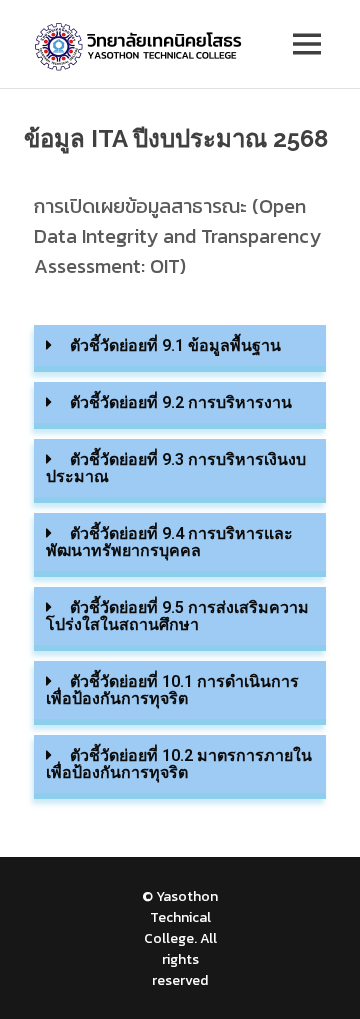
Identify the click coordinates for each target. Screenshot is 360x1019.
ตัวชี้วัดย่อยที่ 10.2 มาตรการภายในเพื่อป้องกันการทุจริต (179, 764)
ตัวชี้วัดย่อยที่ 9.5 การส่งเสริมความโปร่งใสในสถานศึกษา (177, 616)
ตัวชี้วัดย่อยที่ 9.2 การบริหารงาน (181, 402)
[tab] (180, 348)
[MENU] (307, 44)
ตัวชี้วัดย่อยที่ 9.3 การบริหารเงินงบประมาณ (176, 468)
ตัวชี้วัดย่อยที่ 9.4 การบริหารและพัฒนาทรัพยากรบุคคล (169, 542)
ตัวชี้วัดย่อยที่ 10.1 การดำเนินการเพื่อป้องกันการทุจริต (172, 690)
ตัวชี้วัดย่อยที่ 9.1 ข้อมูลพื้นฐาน (175, 345)
